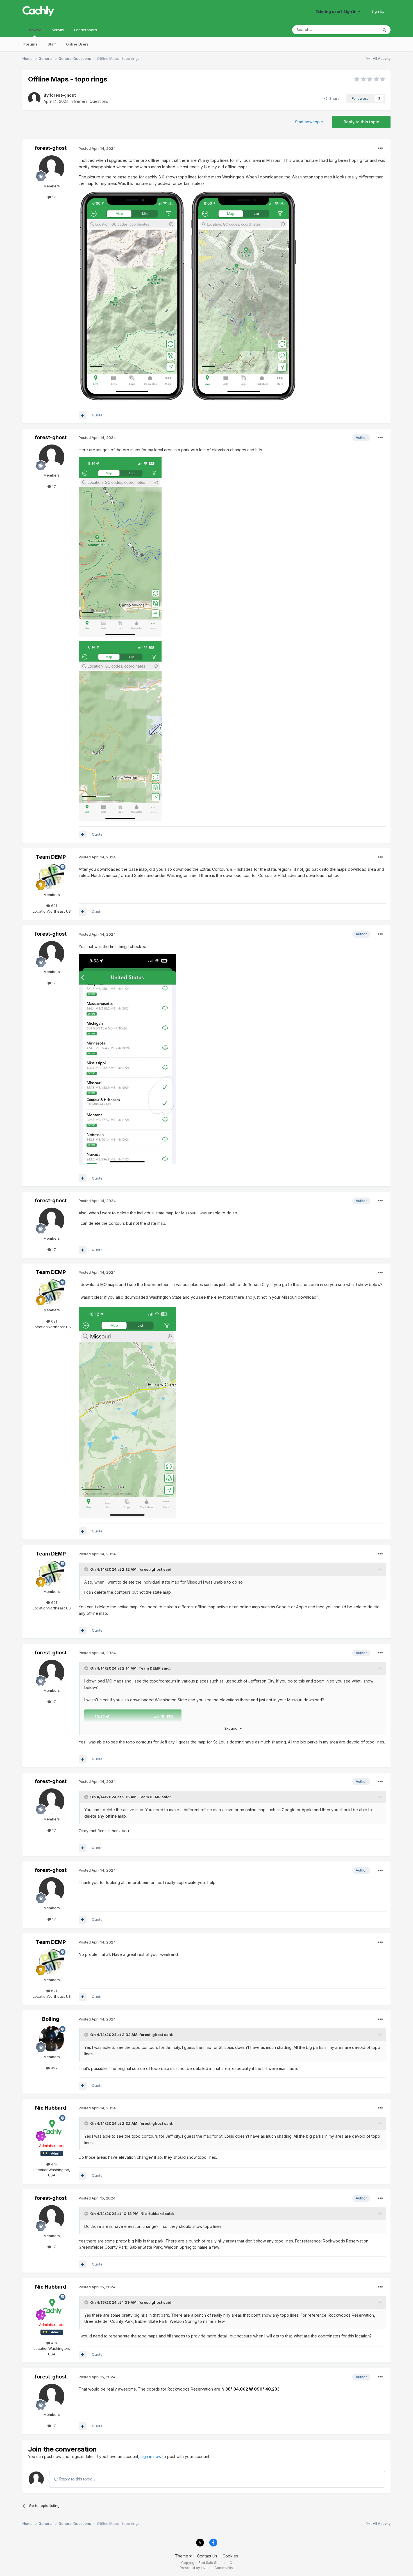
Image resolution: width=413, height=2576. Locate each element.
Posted (97, 148)
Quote (97, 415)
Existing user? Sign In (337, 12)
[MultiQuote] (83, 415)
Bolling (51, 2019)
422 (54, 2068)
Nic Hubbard (51, 2108)
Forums (30, 44)
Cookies (230, 2556)
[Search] (384, 30)
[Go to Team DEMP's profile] (52, 877)
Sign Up (378, 11)
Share (333, 98)
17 (54, 197)
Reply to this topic (361, 122)
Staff (52, 44)
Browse (34, 30)
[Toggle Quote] (87, 1569)
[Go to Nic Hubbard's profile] (52, 2128)
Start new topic (309, 122)
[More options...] (380, 148)
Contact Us (207, 2556)
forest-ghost (63, 95)
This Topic (362, 30)
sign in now (151, 2456)
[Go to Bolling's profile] (52, 2039)
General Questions (91, 101)
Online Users (77, 44)
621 (54, 906)
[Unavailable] (127, 1412)
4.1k (54, 2164)
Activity (58, 30)
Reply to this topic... (77, 2479)
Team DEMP (51, 857)
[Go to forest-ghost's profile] (34, 98)
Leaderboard (86, 30)
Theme (182, 2556)
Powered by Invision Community (206, 2568)
